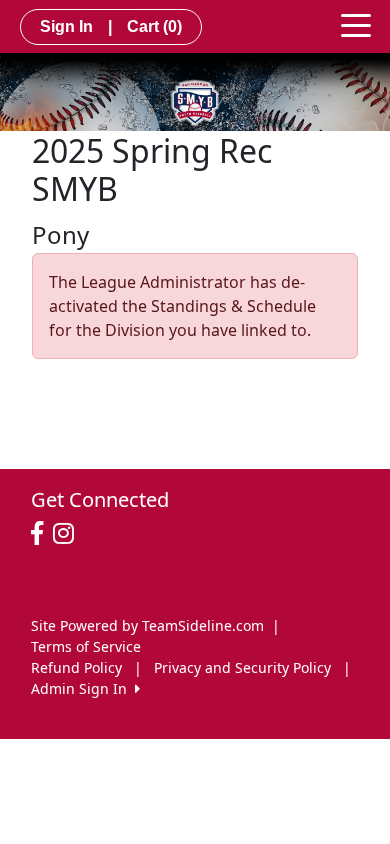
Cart (154, 26)
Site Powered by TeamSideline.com (147, 625)
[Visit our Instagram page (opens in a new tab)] (68, 534)
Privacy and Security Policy (242, 667)
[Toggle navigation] (356, 24)
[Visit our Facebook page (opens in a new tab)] (42, 534)
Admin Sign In (83, 688)
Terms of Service (86, 646)
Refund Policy (76, 667)
